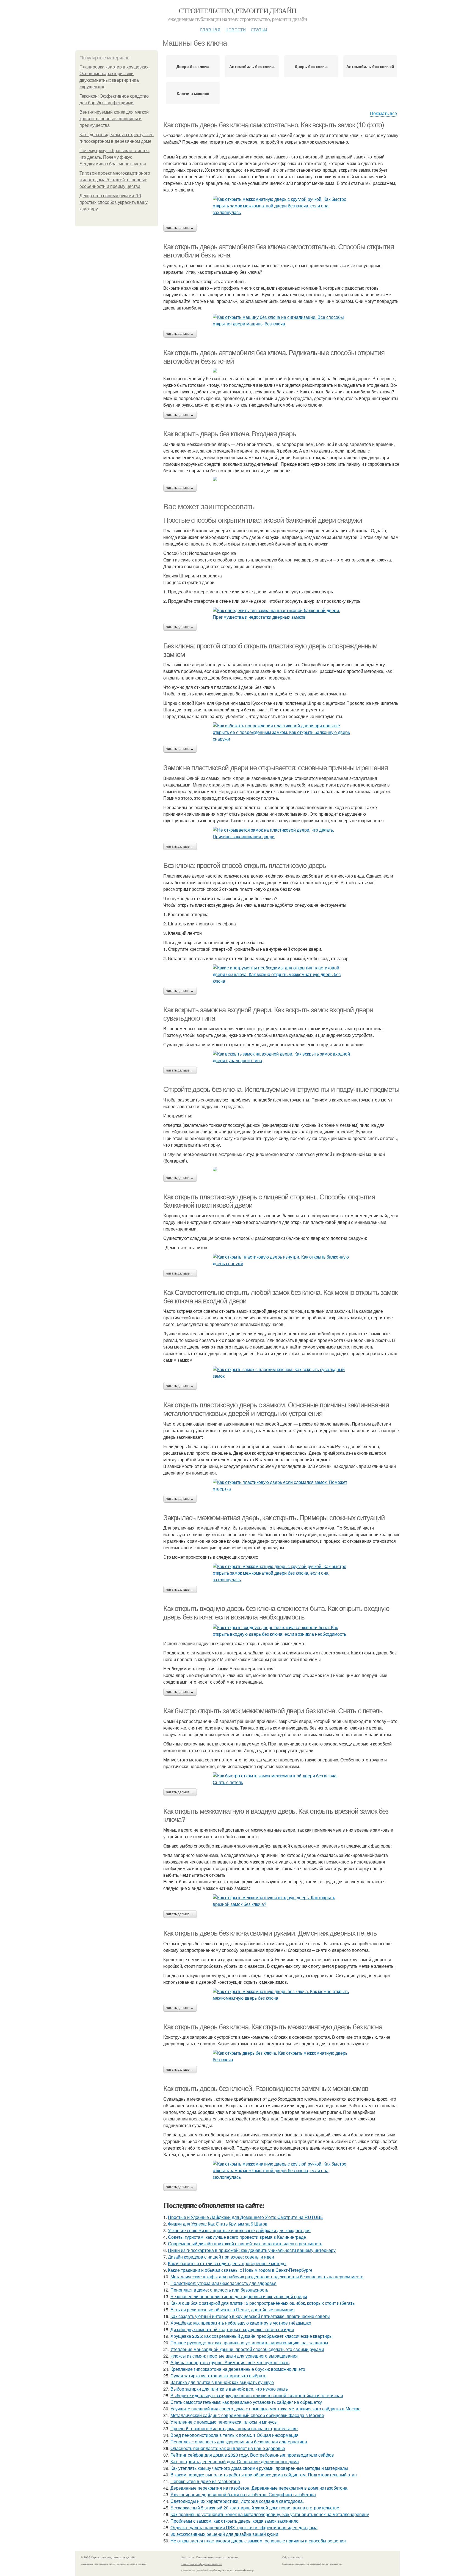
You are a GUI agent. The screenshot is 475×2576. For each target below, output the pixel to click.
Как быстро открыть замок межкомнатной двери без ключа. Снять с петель (273, 1711)
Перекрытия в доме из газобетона (205, 2481)
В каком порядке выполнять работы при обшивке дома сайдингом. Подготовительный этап (264, 2475)
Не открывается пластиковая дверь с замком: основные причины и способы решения (258, 2541)
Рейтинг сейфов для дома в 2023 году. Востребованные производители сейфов (252, 2455)
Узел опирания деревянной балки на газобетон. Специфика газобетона (243, 2494)
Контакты (188, 2557)
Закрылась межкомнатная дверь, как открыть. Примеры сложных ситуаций (274, 1518)
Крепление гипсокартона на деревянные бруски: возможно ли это (238, 2369)
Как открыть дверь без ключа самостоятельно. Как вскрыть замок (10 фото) (274, 125)
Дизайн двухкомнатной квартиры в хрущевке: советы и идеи (232, 2329)
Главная (210, 29)
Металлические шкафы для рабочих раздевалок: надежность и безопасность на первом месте (267, 2277)
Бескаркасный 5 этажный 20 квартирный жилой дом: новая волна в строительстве (255, 2508)
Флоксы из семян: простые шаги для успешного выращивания (234, 2356)
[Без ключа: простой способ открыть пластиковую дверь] (281, 974)
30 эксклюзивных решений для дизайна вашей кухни (224, 2534)
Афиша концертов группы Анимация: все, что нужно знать (230, 2362)
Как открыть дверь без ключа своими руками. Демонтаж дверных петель (270, 1933)
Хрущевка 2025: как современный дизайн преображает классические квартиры (252, 2336)
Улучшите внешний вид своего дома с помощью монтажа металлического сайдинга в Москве (266, 2409)
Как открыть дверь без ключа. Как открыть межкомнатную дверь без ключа (273, 2027)
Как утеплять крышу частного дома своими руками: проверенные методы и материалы (259, 2468)
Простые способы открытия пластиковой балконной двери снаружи (263, 520)
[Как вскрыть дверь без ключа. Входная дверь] (281, 479)
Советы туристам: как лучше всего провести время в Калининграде (237, 2237)
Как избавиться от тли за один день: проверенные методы (227, 2263)
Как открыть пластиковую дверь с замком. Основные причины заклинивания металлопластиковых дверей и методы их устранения (276, 1409)
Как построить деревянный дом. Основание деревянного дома (235, 2461)
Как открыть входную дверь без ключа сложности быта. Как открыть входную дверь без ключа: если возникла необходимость (276, 1613)
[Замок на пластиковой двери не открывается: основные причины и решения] (281, 833)
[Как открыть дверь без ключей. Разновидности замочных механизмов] (281, 2171)
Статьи (259, 29)
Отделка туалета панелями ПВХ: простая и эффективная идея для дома (244, 2527)
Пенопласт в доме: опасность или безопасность (219, 2290)
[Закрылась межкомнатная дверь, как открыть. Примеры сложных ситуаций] (281, 1573)
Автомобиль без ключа (252, 66)
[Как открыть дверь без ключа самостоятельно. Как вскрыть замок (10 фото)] (281, 206)
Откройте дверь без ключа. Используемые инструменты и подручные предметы (281, 1089)
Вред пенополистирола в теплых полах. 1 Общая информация (234, 2435)
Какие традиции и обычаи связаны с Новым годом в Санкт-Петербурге (240, 2270)
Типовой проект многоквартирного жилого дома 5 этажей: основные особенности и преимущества (115, 180)
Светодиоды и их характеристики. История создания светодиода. (237, 2501)
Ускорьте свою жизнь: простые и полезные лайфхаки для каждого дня (239, 2230)
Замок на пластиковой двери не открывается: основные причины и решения (275, 768)
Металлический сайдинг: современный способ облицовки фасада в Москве (247, 2415)
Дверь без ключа (311, 66)
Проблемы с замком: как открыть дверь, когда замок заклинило (234, 2521)
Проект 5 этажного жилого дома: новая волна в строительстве (234, 2428)
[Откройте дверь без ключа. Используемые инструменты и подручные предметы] (281, 1169)
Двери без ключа (193, 66)
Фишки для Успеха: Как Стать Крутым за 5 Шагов (218, 2224)
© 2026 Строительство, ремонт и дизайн (108, 2557)
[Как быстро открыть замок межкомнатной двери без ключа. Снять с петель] (281, 1779)
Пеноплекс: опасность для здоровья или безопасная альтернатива (239, 2442)
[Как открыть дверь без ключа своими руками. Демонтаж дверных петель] (281, 1995)
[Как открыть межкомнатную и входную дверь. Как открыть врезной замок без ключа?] (281, 1901)
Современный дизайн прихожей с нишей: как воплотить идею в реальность (245, 2244)
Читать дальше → (180, 228)
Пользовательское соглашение (217, 2557)
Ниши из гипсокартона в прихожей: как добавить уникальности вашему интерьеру (252, 2250)
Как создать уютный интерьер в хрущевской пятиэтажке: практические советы (250, 2316)
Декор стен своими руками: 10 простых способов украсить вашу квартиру (114, 202)
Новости (236, 29)
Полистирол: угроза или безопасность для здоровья (223, 2283)
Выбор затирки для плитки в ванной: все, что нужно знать (229, 2389)
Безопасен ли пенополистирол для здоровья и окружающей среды (239, 2296)
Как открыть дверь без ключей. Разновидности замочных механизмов (266, 2089)
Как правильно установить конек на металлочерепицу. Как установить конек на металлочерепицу (270, 2514)
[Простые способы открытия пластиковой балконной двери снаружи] (281, 614)
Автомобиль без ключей (370, 66)
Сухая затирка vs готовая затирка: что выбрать (218, 2376)
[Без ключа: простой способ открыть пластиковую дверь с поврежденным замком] (281, 732)
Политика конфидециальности (202, 2564)
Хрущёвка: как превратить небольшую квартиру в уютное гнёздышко (241, 2323)
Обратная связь (292, 2557)
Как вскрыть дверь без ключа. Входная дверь (230, 434)
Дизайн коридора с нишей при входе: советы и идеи (221, 2257)
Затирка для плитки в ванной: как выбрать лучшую (222, 2382)
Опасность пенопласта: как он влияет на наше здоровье (228, 2448)
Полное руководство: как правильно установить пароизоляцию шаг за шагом (249, 2343)
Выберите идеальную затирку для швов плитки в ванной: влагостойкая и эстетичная (257, 2395)
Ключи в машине (193, 93)
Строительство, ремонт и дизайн (237, 10)
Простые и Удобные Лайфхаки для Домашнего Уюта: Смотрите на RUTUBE (246, 2217)
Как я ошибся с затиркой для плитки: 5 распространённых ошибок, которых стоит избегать (263, 2303)
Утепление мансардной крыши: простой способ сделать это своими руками (247, 2349)
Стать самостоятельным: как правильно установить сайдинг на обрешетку (246, 2402)
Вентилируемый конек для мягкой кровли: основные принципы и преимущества (114, 119)
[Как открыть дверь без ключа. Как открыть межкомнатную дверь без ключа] (281, 2056)
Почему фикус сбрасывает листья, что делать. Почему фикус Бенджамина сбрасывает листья (115, 157)
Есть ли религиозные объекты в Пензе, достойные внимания (233, 2310)
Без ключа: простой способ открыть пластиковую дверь (245, 865)
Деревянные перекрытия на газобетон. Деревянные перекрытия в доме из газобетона (259, 2488)
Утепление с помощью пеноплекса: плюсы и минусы (224, 2422)
